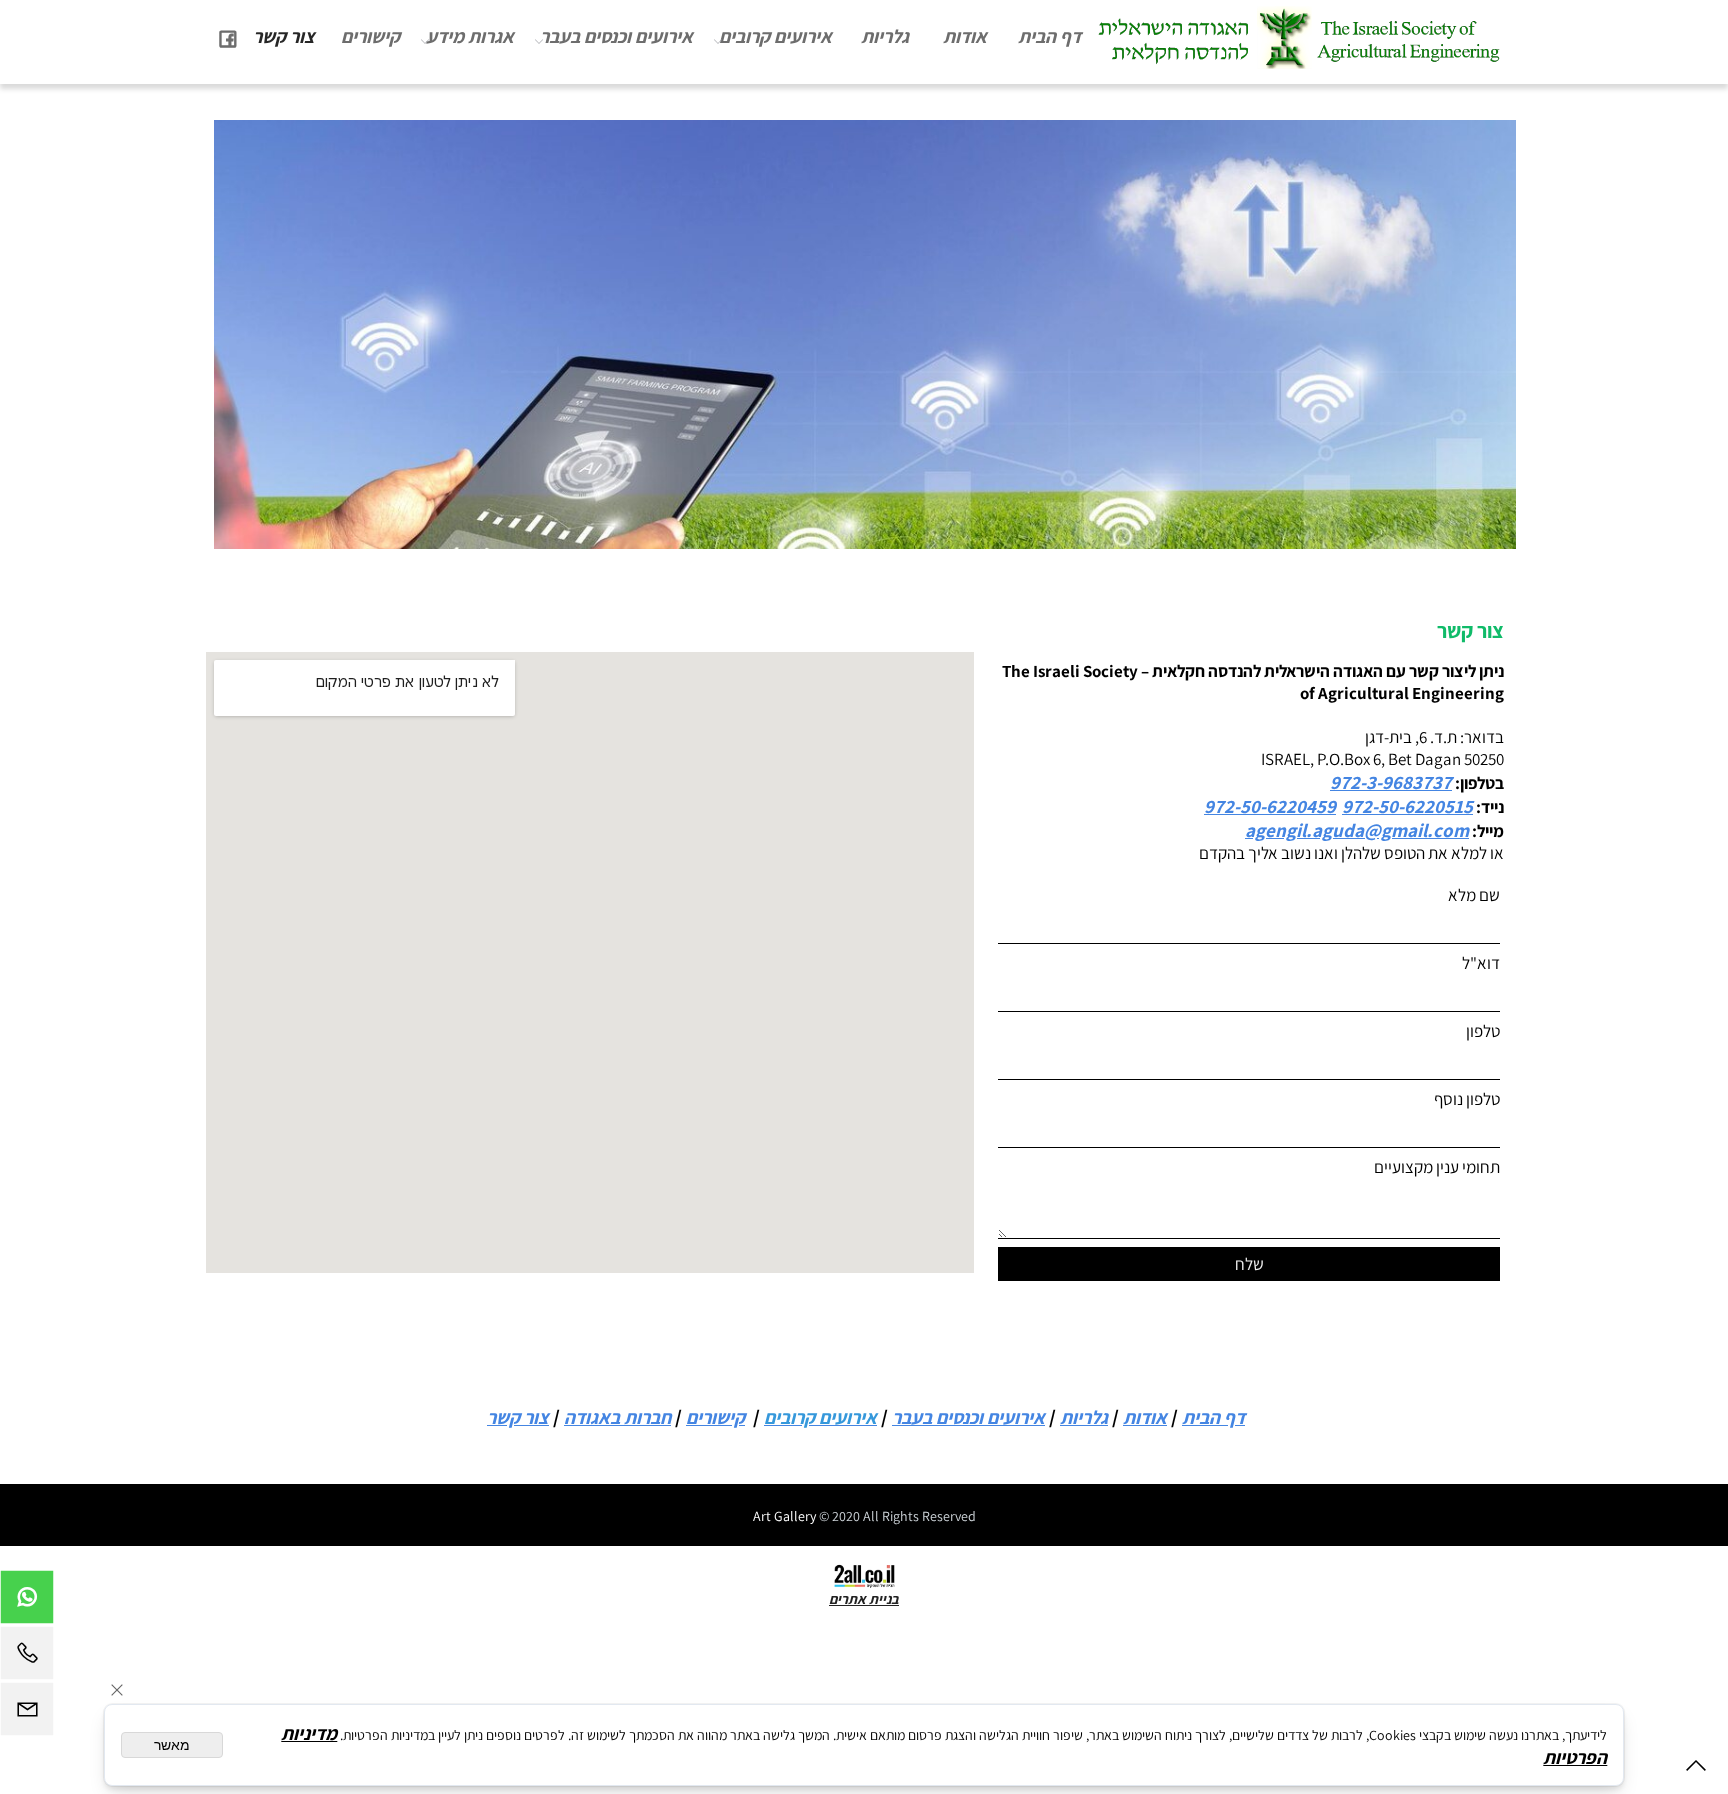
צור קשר (284, 36)
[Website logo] (1298, 38)
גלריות (885, 36)
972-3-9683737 (1391, 782)
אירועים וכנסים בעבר (616, 36)
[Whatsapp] (27, 1602)
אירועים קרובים (775, 36)
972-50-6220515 (1407, 806)
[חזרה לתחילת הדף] (1696, 1769)
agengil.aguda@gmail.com (1357, 830)
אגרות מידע (470, 36)
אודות (965, 36)
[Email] (27, 1714)
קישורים (370, 36)
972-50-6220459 (1270, 806)
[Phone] (27, 1658)
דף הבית (1049, 36)
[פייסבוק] (227, 36)
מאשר (172, 1745)
